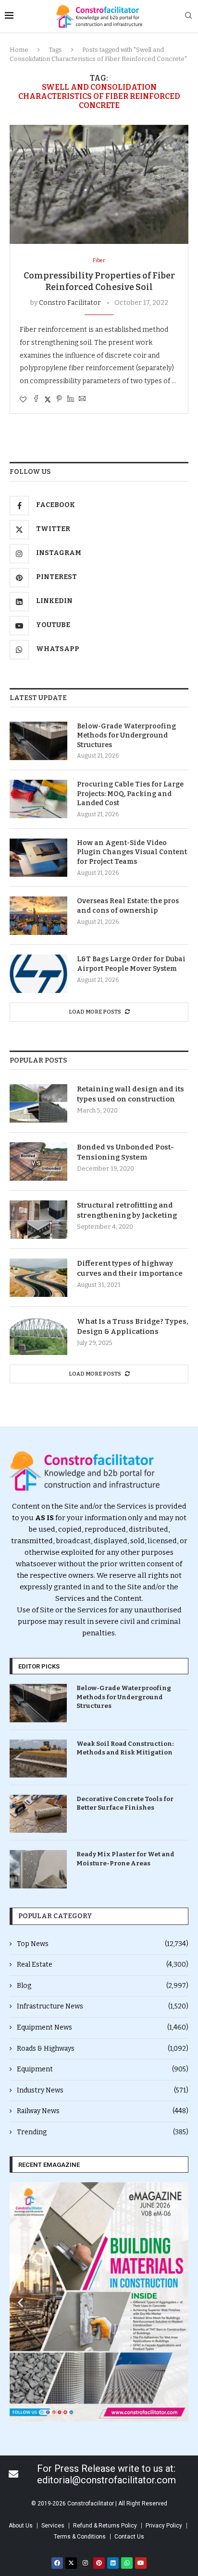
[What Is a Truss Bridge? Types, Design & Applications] (38, 1336)
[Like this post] (23, 400)
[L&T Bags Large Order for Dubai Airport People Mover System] (38, 974)
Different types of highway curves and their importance (130, 1268)
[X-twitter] (71, 2563)
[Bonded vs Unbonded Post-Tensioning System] (38, 1161)
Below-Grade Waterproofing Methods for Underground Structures (126, 736)
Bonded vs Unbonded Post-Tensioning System (125, 1152)
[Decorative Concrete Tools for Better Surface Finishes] (38, 1814)
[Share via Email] (82, 399)
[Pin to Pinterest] (59, 399)
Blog (103, 1986)
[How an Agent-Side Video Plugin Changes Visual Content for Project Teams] (38, 858)
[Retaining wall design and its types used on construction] (38, 1103)
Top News (103, 1944)
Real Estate (103, 1965)
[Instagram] (85, 2563)
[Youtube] (141, 2563)
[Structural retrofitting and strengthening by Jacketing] (38, 1220)
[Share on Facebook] (36, 399)
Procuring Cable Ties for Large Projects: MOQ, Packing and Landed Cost (130, 794)
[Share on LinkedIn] (71, 399)
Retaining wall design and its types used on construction (130, 1094)
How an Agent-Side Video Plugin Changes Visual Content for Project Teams (132, 852)
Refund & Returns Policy (105, 2526)
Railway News (103, 2111)
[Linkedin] (113, 2563)
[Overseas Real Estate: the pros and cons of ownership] (38, 916)
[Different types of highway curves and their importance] (38, 1278)
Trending (103, 2132)
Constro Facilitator (70, 303)
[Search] (188, 16)
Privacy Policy (164, 2526)
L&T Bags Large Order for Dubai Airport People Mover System (131, 964)
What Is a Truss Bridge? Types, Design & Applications (133, 1326)
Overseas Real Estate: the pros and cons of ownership (128, 906)
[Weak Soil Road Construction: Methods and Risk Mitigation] (38, 1759)
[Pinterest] (99, 2563)
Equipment (103, 2069)
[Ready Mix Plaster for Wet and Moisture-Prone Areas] (38, 1869)
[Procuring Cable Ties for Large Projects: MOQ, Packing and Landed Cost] (38, 799)
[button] (20, 2302)
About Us (21, 2526)
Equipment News (103, 2027)
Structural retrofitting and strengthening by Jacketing (127, 1210)
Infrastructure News (103, 2006)
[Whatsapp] (127, 2563)
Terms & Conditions (80, 2537)
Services (53, 2526)
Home (19, 50)
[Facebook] (57, 2563)
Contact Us (129, 2537)
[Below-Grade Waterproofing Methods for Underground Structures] (38, 741)
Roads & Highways (103, 2049)
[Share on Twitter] (48, 399)
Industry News (103, 2090)
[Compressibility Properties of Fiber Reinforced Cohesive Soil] (99, 184)
